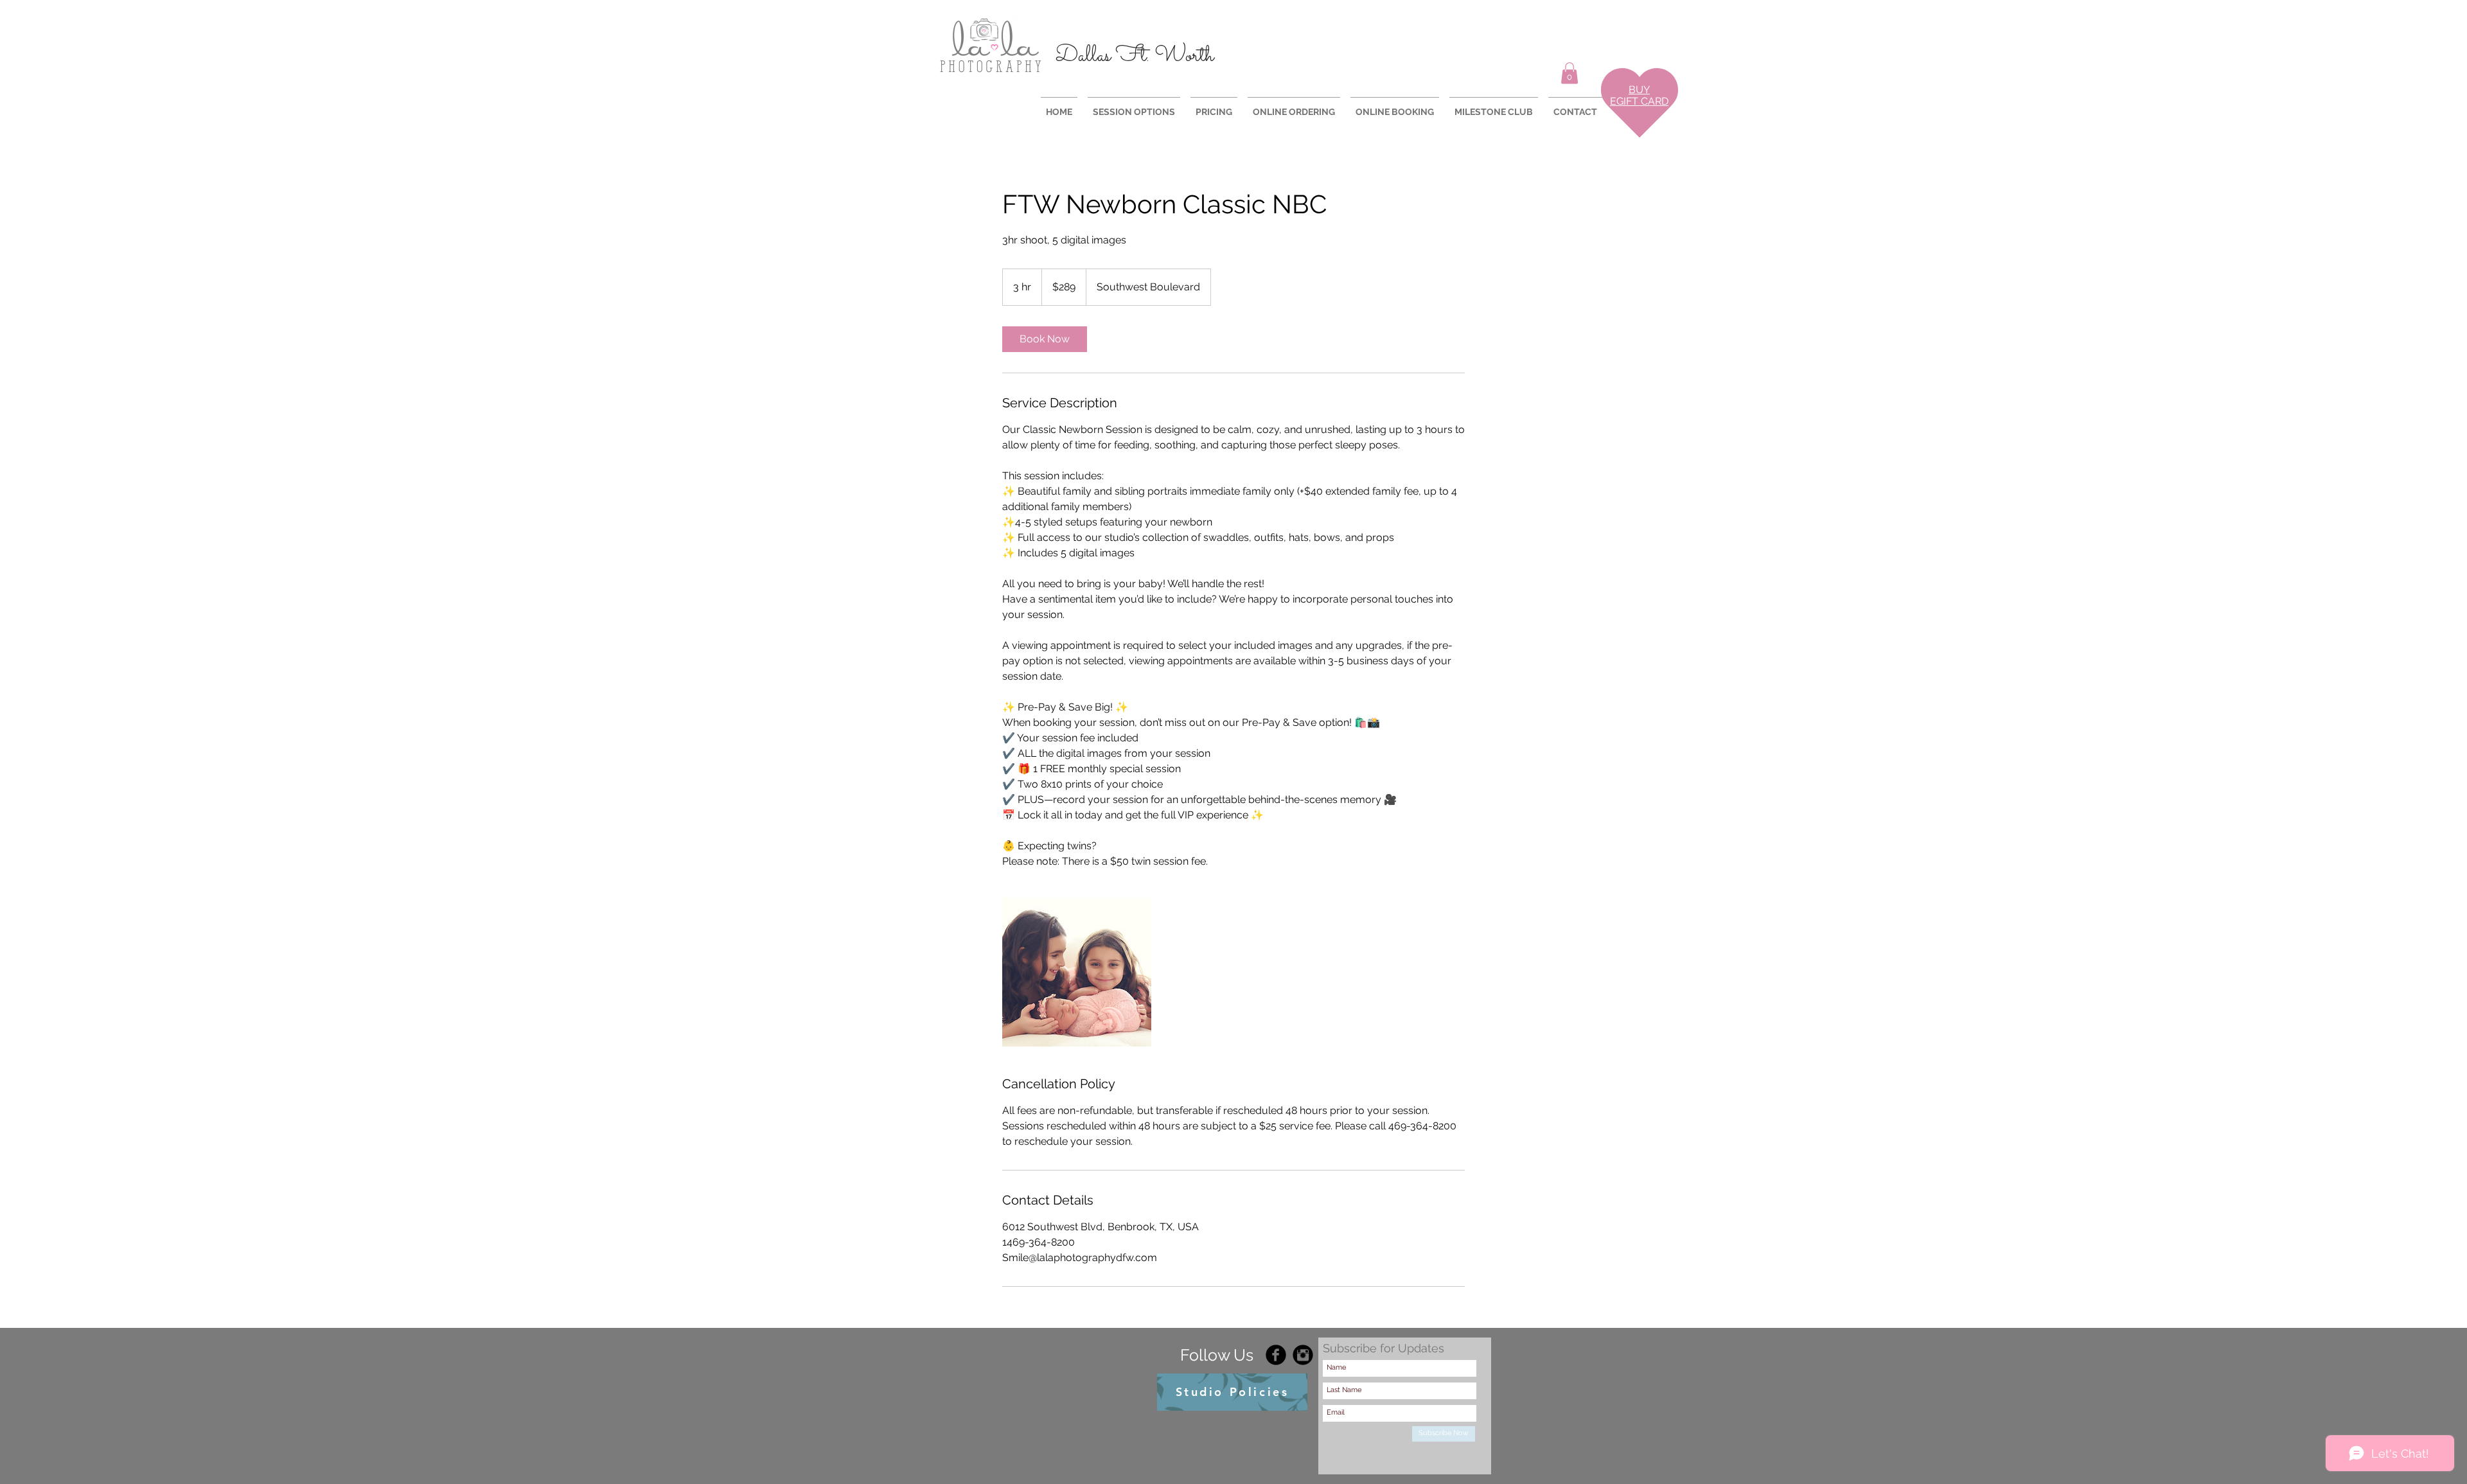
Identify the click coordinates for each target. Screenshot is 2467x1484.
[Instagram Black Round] (1303, 1355)
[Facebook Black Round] (1276, 1355)
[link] (1045, 339)
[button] (1570, 73)
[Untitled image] (1077, 972)
